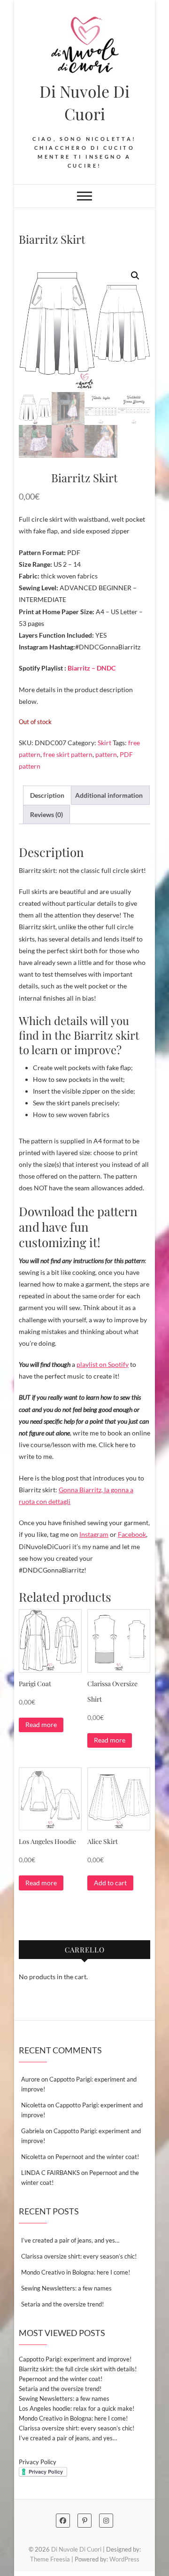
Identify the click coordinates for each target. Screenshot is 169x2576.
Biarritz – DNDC (92, 668)
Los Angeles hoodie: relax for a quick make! (77, 2408)
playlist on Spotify (103, 1364)
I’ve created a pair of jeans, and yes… (70, 2240)
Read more (41, 1724)
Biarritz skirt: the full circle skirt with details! (78, 2369)
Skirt (104, 743)
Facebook (132, 1534)
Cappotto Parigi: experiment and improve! (75, 2359)
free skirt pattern (68, 754)
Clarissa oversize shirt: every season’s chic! (79, 2256)
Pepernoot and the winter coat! (97, 2157)
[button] (135, 276)
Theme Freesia (50, 2559)
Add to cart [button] (110, 1883)
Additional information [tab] (109, 795)
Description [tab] (47, 795)
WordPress (124, 2559)
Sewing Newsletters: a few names (66, 2288)
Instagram (94, 1534)
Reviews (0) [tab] (46, 814)
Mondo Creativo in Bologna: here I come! (76, 2272)
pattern (106, 754)
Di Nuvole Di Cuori (84, 102)
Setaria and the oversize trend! (62, 2304)
